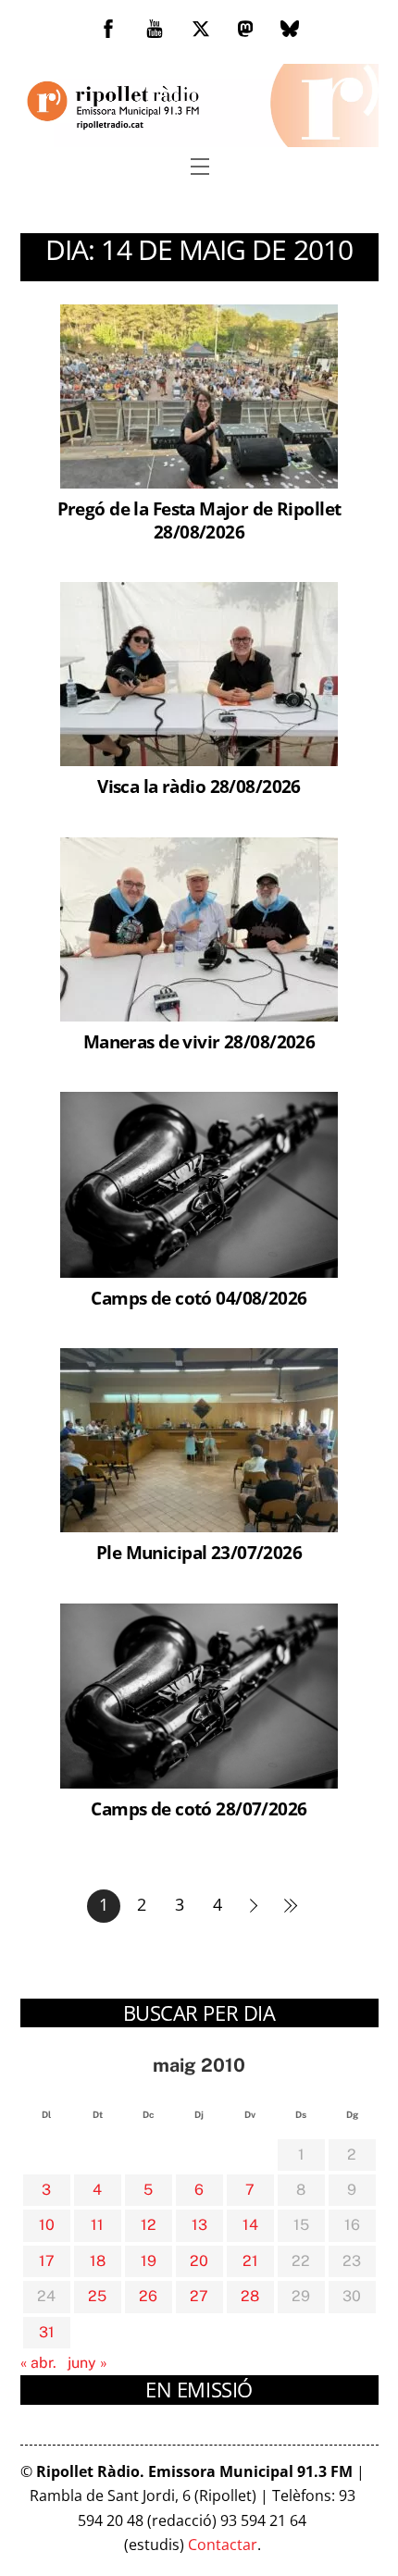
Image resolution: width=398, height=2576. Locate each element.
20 (199, 2261)
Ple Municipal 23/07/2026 (199, 1552)
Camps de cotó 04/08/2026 (199, 1298)
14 (250, 2225)
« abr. (38, 2363)
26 (148, 2296)
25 (97, 2296)
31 (47, 2332)
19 (149, 2261)
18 (98, 2261)
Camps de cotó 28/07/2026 (199, 1808)
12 (149, 2225)
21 (250, 2261)
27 (199, 2296)
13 (199, 2225)
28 (250, 2296)
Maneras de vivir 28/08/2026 (199, 1041)
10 (47, 2225)
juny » (87, 2363)
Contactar (223, 2545)
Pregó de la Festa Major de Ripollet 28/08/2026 (199, 520)
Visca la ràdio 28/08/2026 (199, 786)
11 (97, 2225)
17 (47, 2261)
